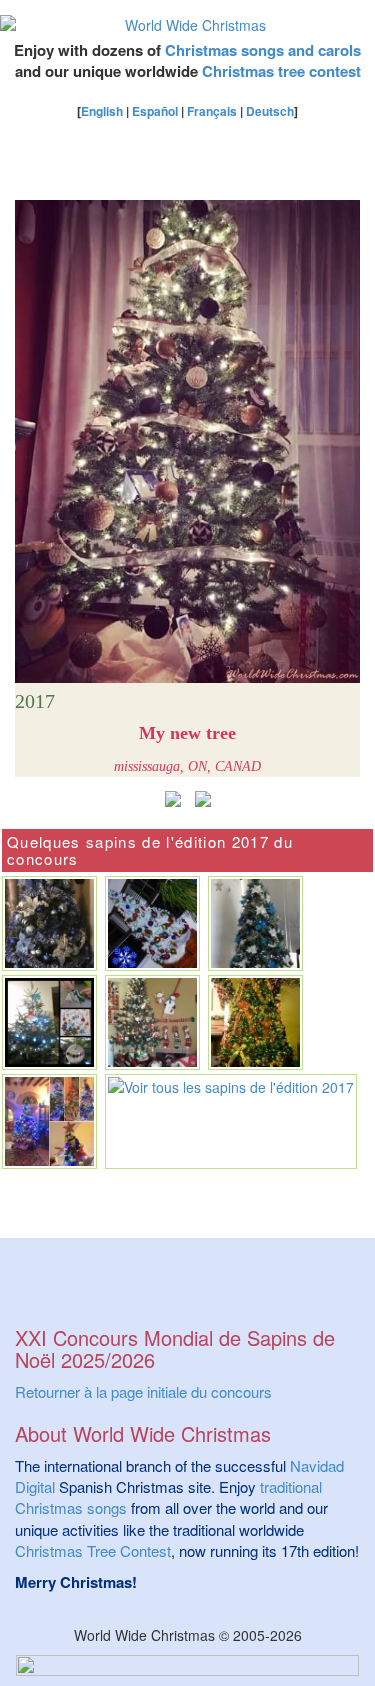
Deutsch (270, 111)
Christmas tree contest (281, 71)
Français (212, 111)
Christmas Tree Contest (93, 1550)
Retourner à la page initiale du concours (143, 1391)
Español (155, 111)
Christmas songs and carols (263, 50)
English (102, 111)
